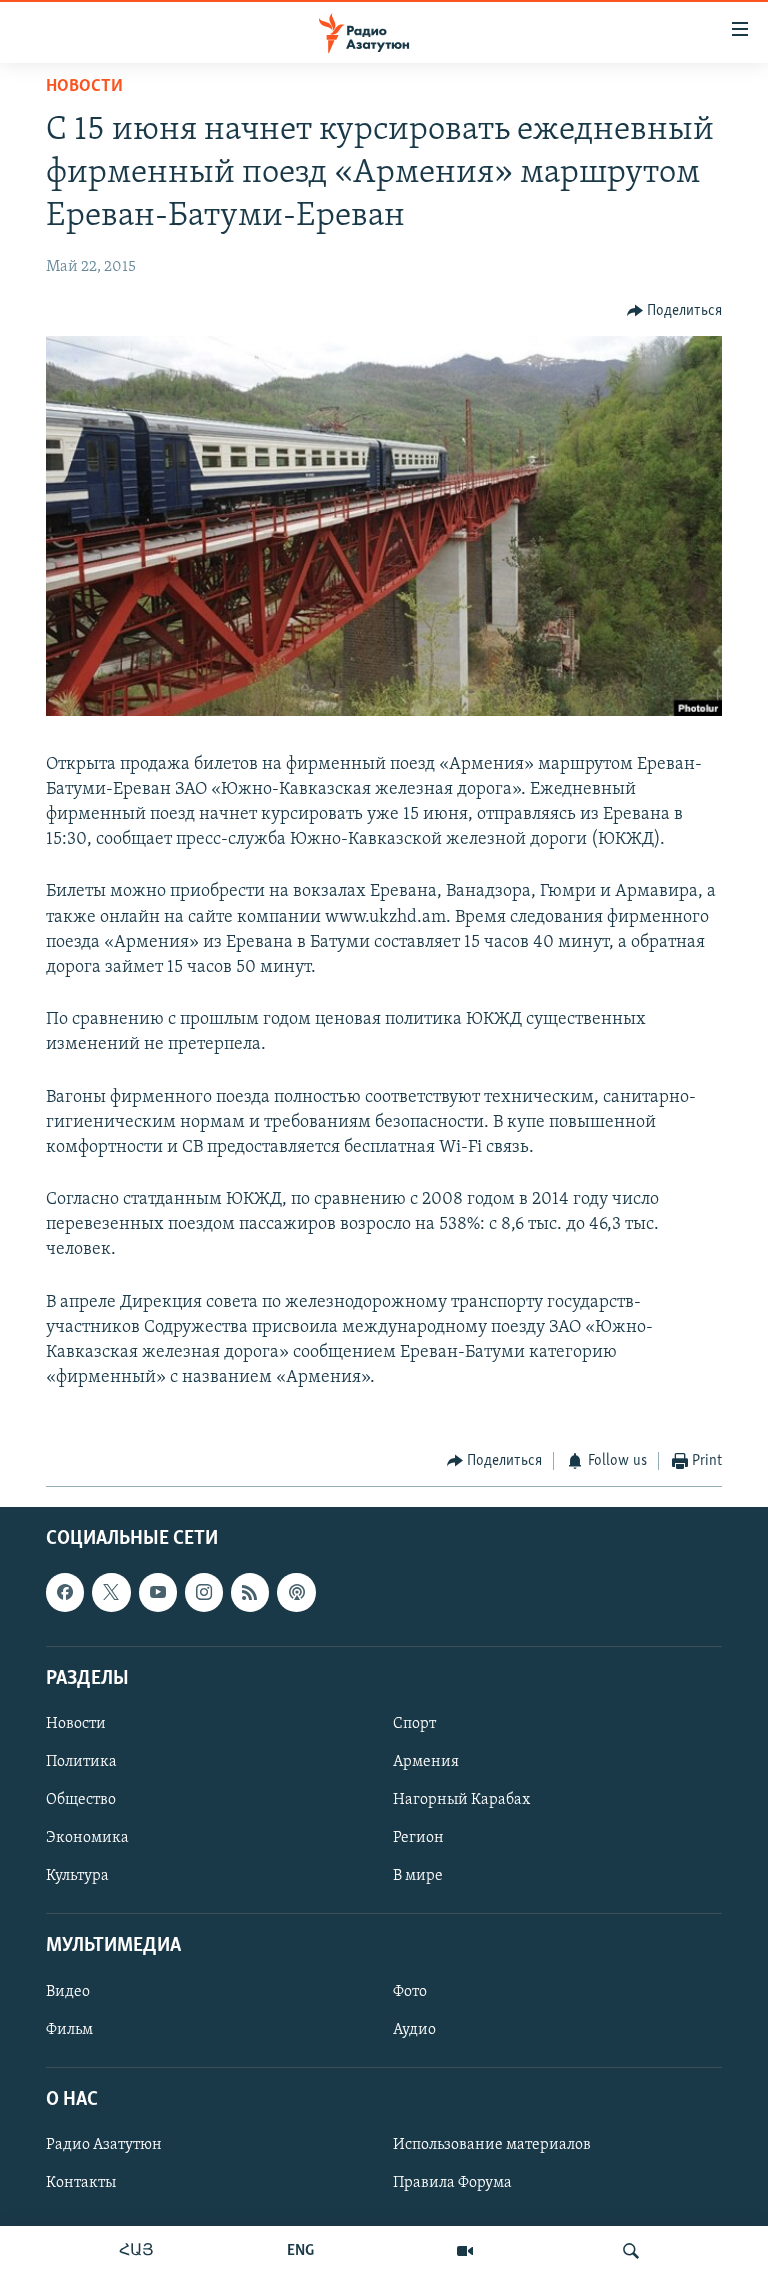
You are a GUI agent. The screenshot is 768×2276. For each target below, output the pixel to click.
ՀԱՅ (136, 2251)
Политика (81, 1762)
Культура (77, 1876)
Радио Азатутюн (104, 2145)
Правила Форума (452, 2183)
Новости (84, 87)
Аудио (414, 2029)
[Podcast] (296, 1592)
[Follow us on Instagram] (204, 1592)
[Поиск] (631, 2251)
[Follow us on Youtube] (158, 1592)
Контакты (81, 2183)
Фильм (69, 2029)
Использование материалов (492, 2145)
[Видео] (465, 2251)
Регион (418, 1838)
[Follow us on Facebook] (65, 1592)
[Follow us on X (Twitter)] (111, 1592)
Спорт (414, 1724)
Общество (81, 1800)
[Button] (675, 311)
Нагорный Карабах (461, 1800)
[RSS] (250, 1592)
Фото (410, 1991)
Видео (68, 1991)
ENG (300, 2251)
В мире (418, 1876)
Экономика (87, 1838)
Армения (426, 1762)
